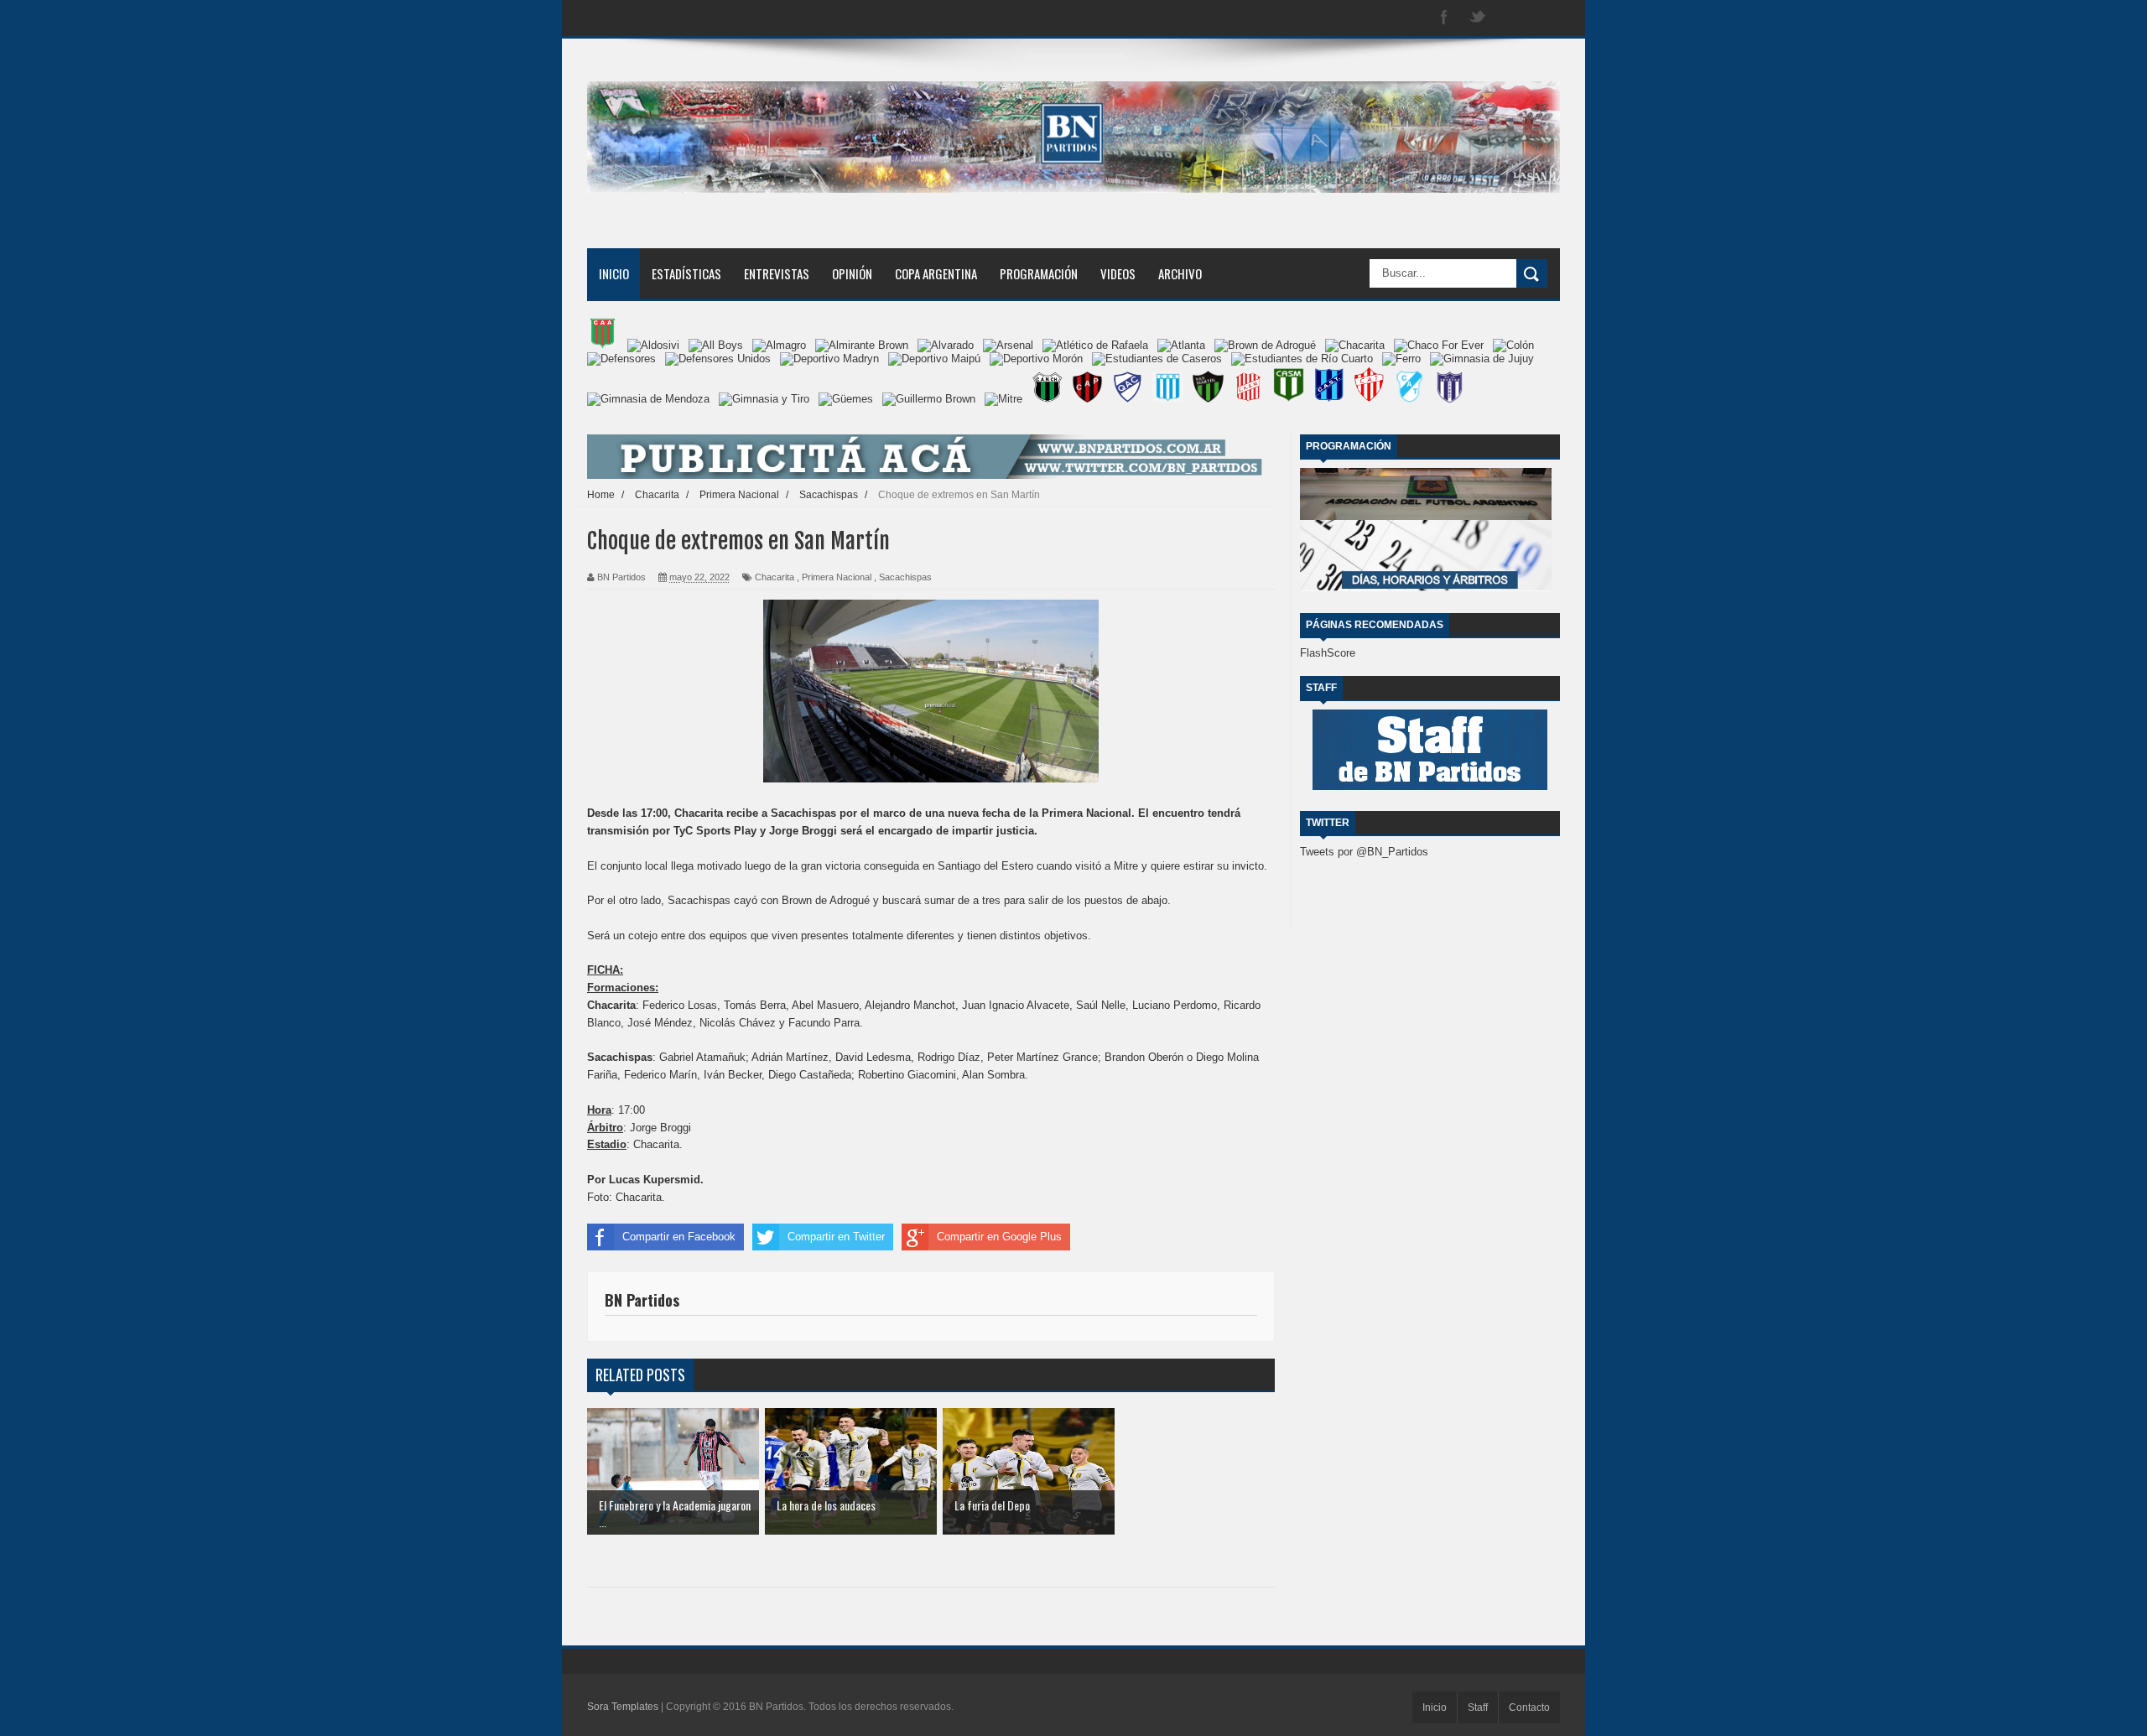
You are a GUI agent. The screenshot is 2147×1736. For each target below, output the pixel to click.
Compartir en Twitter (836, 1237)
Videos (1118, 273)
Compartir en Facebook (679, 1237)
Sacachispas (905, 577)
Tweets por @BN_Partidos (1364, 852)
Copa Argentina (936, 273)
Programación (1039, 273)
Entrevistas (777, 273)
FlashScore (1328, 653)
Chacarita (775, 577)
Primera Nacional (837, 577)
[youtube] (1545, 18)
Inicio (614, 273)
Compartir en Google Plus (999, 1237)
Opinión (852, 273)
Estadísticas (686, 273)
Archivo (1180, 273)
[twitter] (1478, 18)
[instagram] (1511, 18)
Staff (1478, 1707)
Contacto (1529, 1707)
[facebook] (1444, 18)
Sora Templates (623, 1707)
